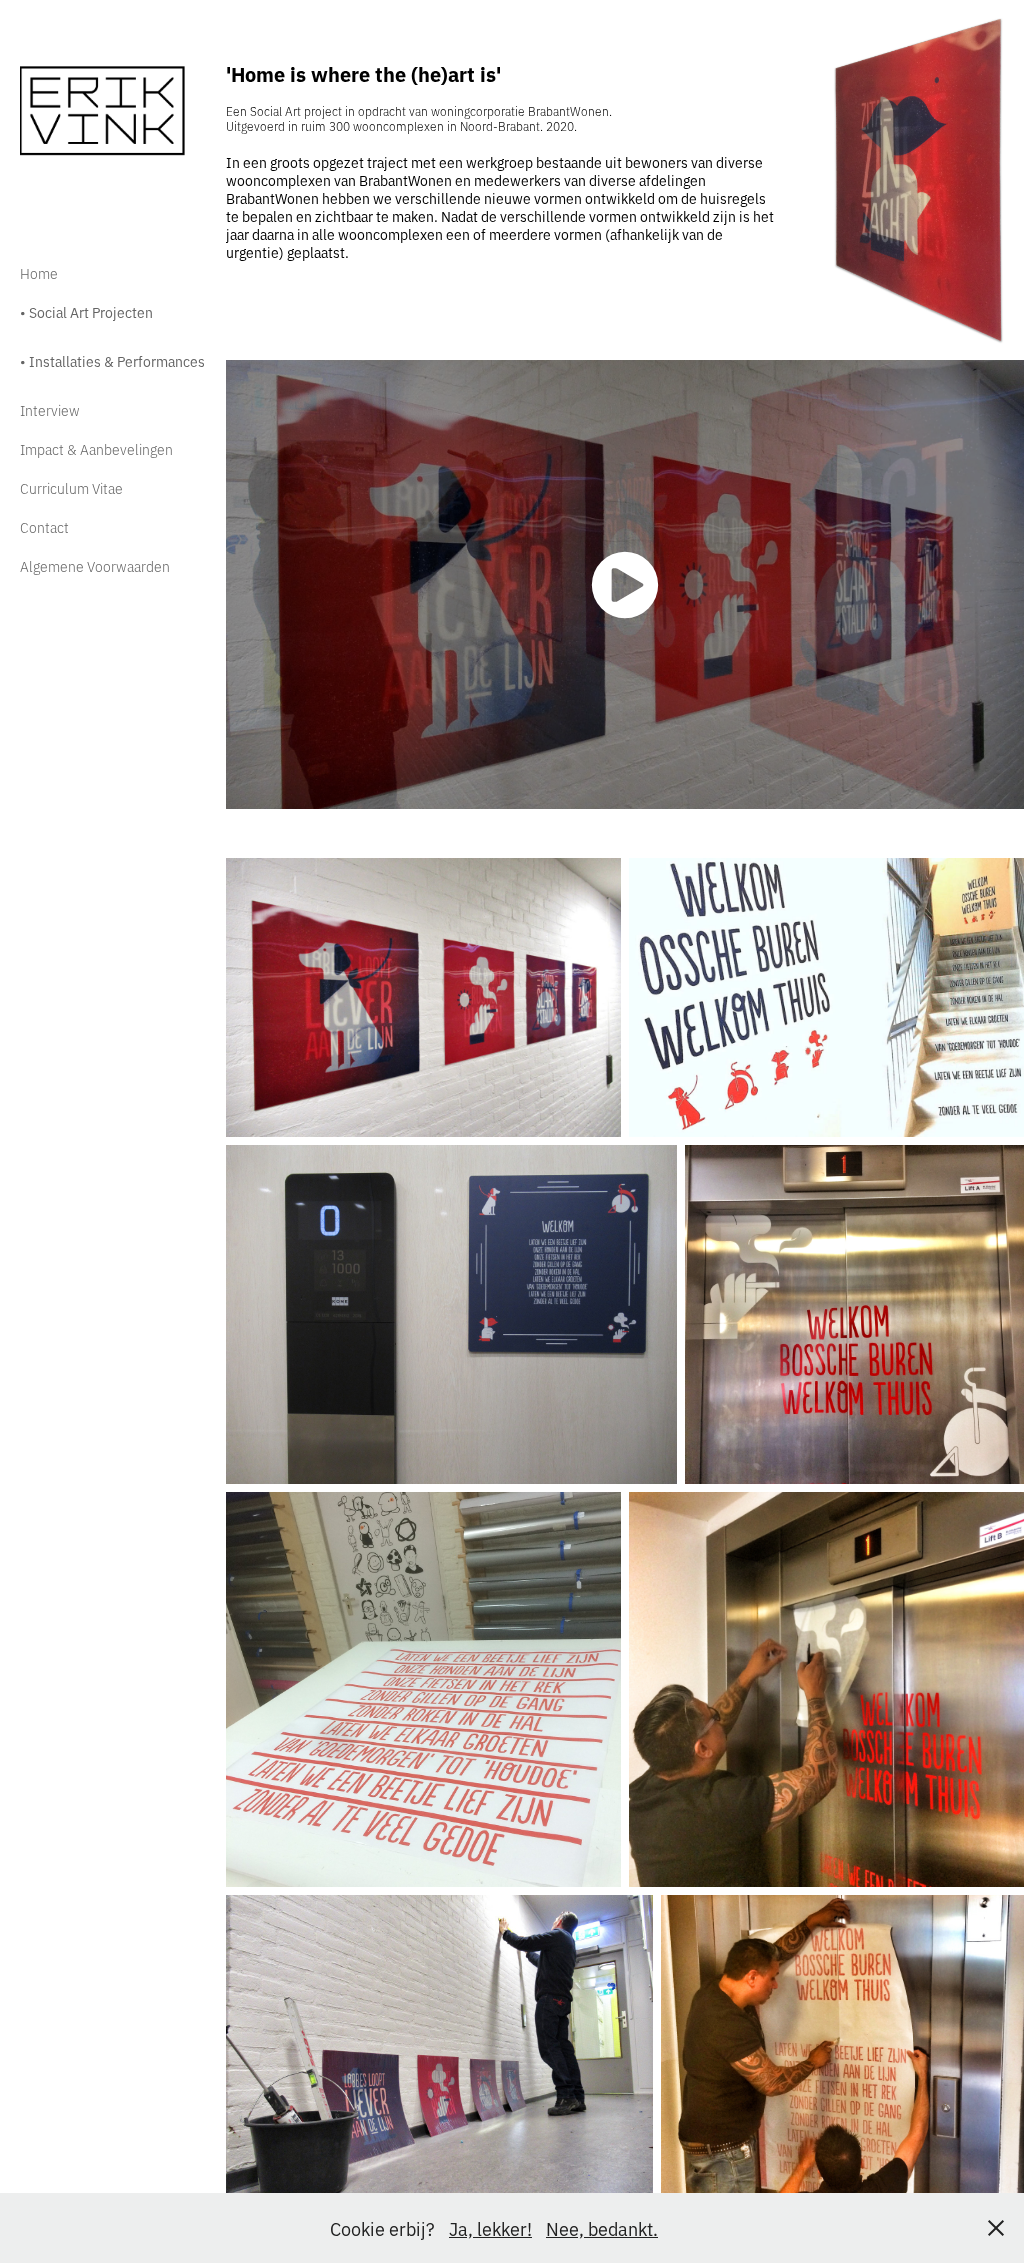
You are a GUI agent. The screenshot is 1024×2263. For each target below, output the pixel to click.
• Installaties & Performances (112, 360)
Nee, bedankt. (602, 2228)
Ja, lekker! (490, 2228)
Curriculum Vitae (71, 487)
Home (39, 272)
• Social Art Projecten (86, 311)
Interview (50, 409)
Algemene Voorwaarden (95, 565)
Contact (44, 526)
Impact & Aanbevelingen (96, 448)
